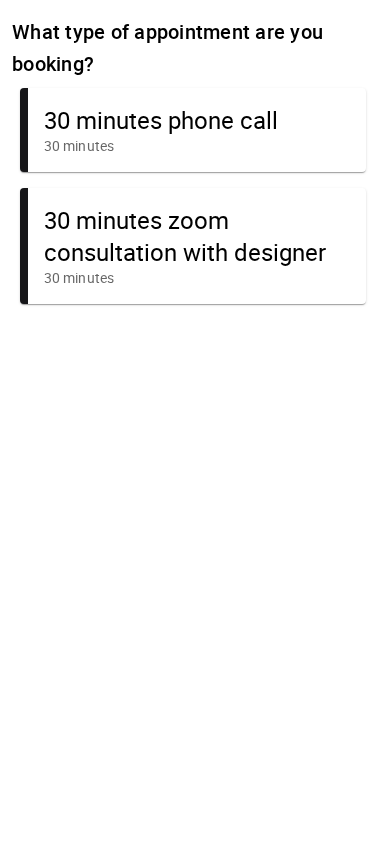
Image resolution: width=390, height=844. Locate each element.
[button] (193, 130)
